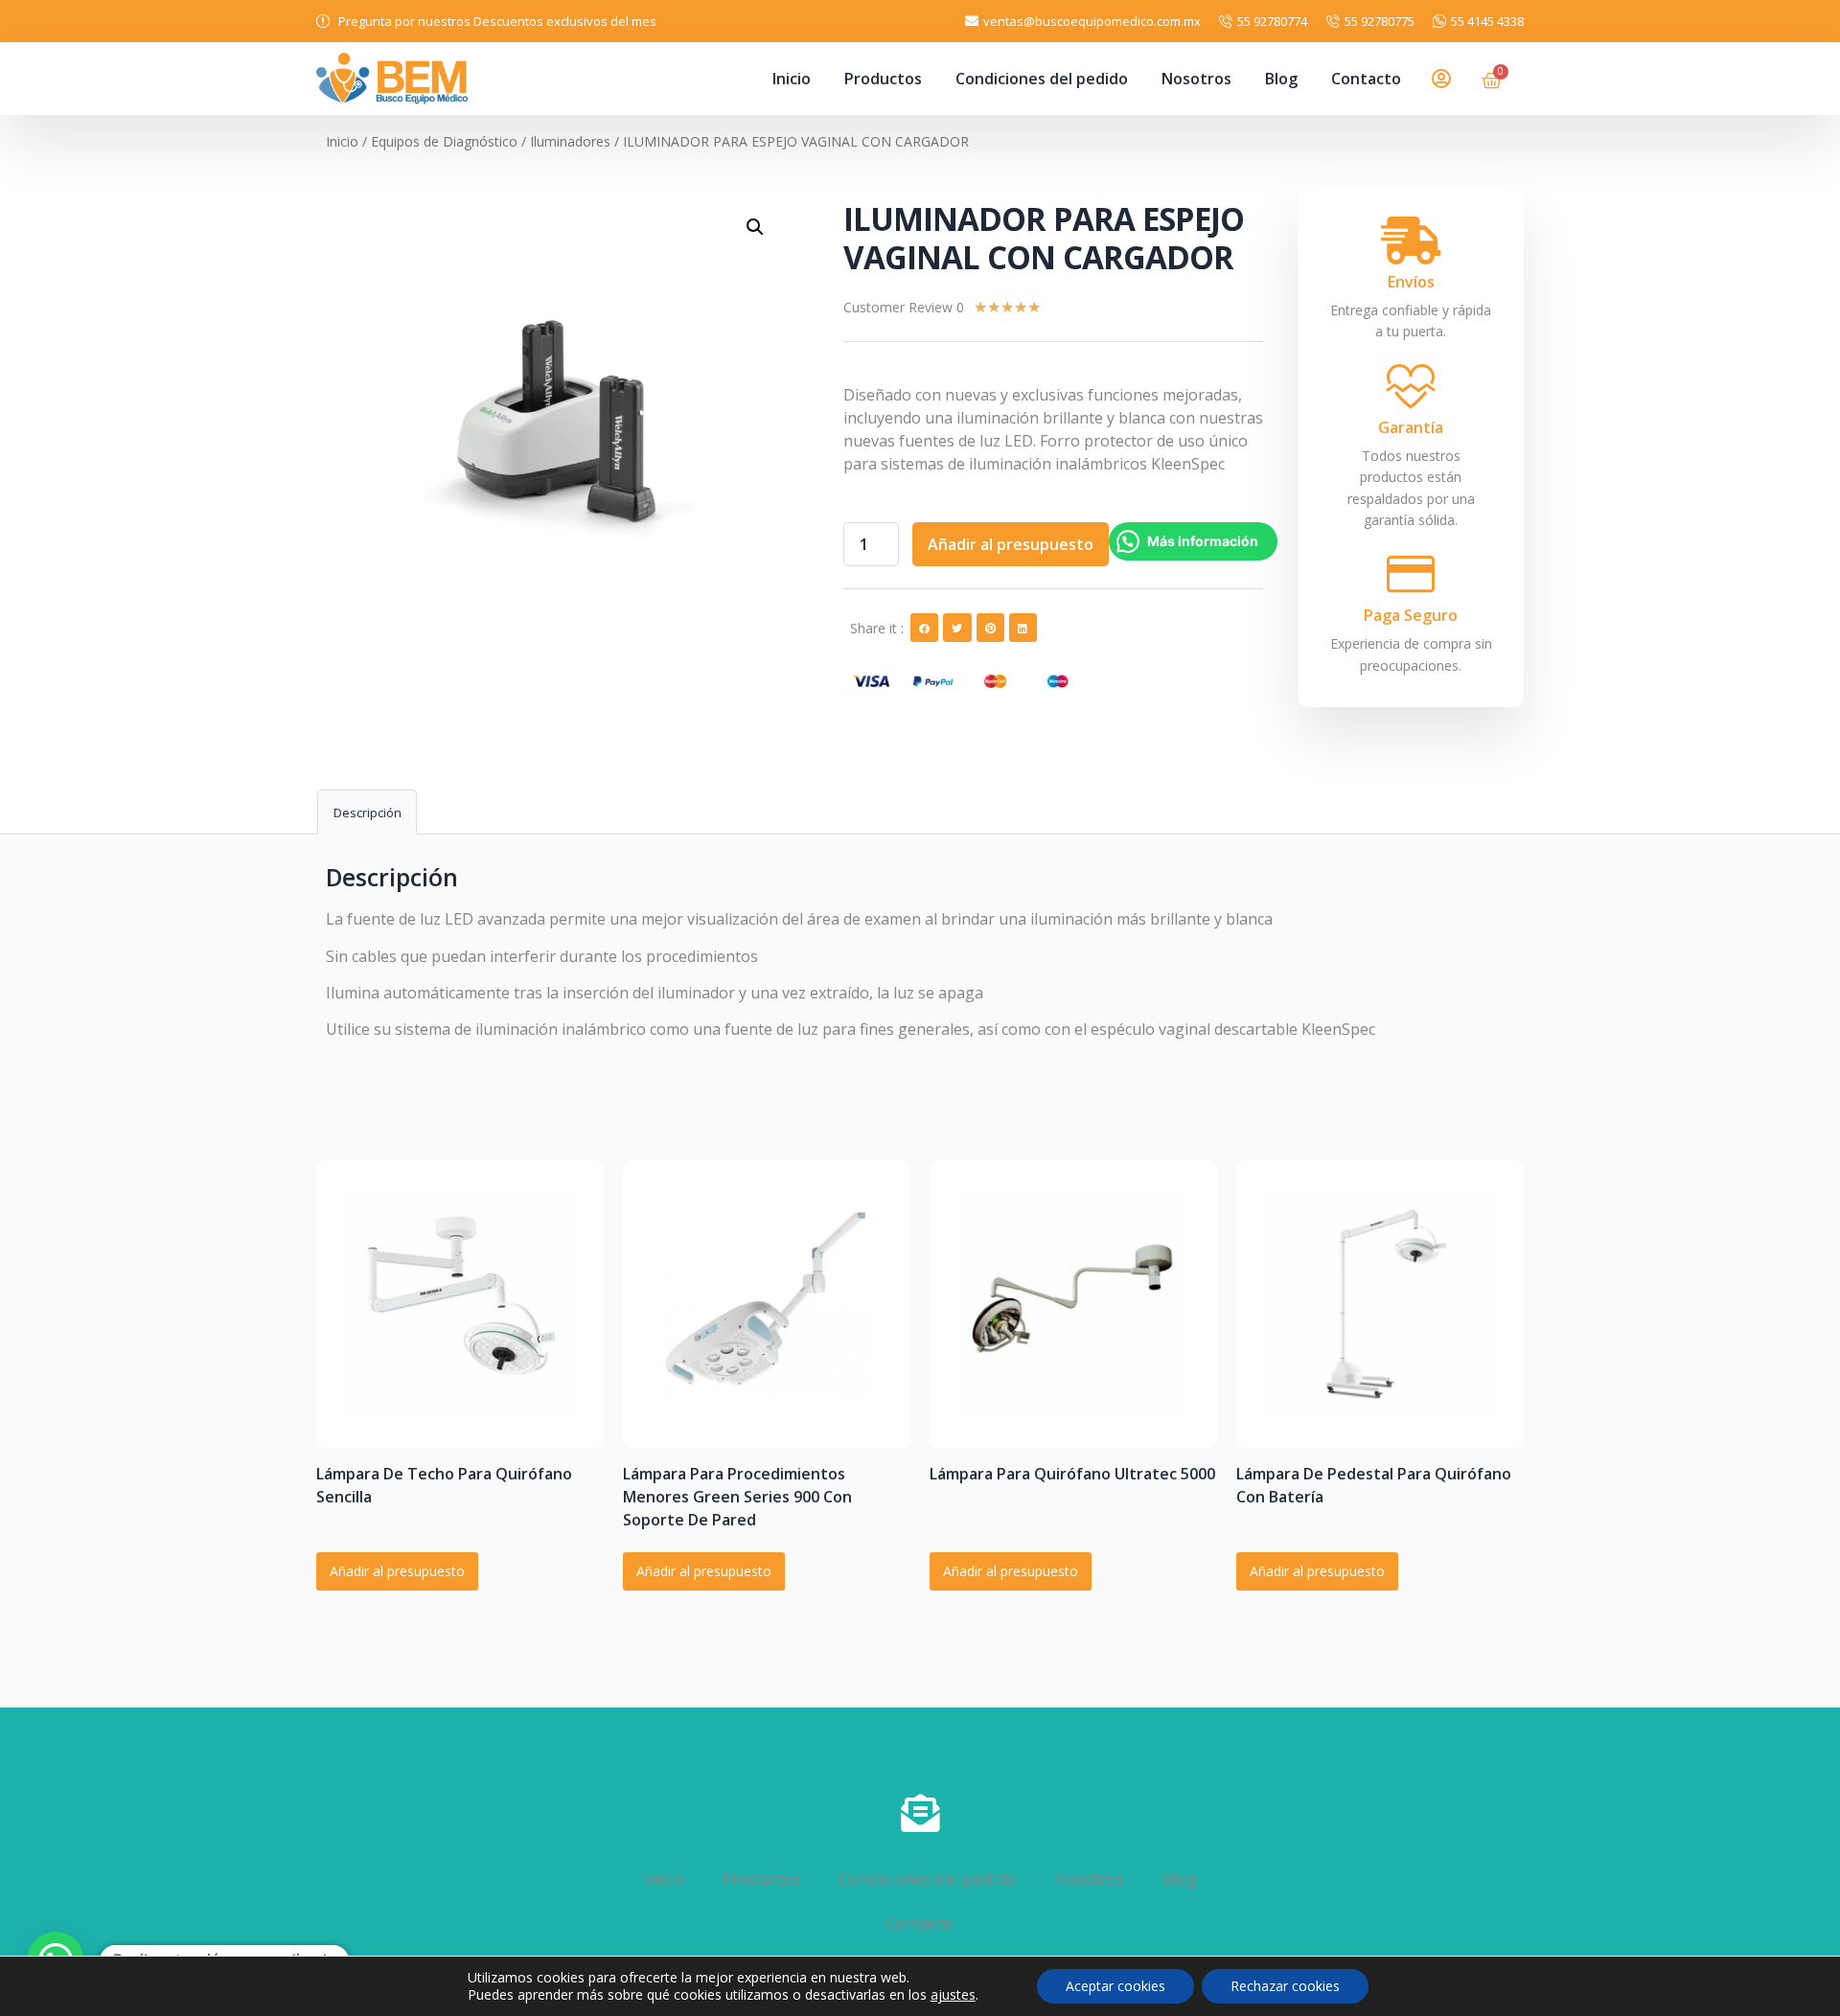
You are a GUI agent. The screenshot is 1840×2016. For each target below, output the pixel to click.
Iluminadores (570, 141)
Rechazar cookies (1285, 1986)
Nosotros (1196, 79)
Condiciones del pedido (1042, 79)
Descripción (368, 813)
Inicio (792, 79)
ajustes (953, 1995)
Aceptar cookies (1115, 1986)
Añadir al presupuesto (1011, 544)
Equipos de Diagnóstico (444, 141)
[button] (924, 627)
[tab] (367, 812)
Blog (1281, 79)
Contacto (1366, 79)
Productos (883, 79)
